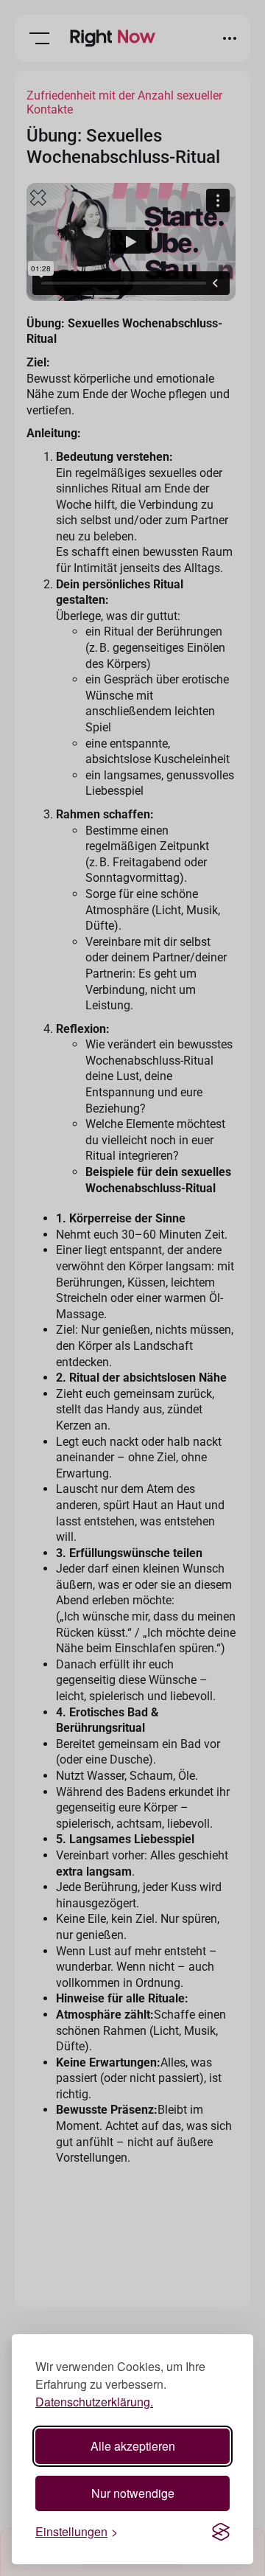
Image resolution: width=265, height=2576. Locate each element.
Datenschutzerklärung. (94, 2402)
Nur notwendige (133, 2493)
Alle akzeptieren (133, 2446)
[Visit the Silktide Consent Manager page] (221, 2532)
